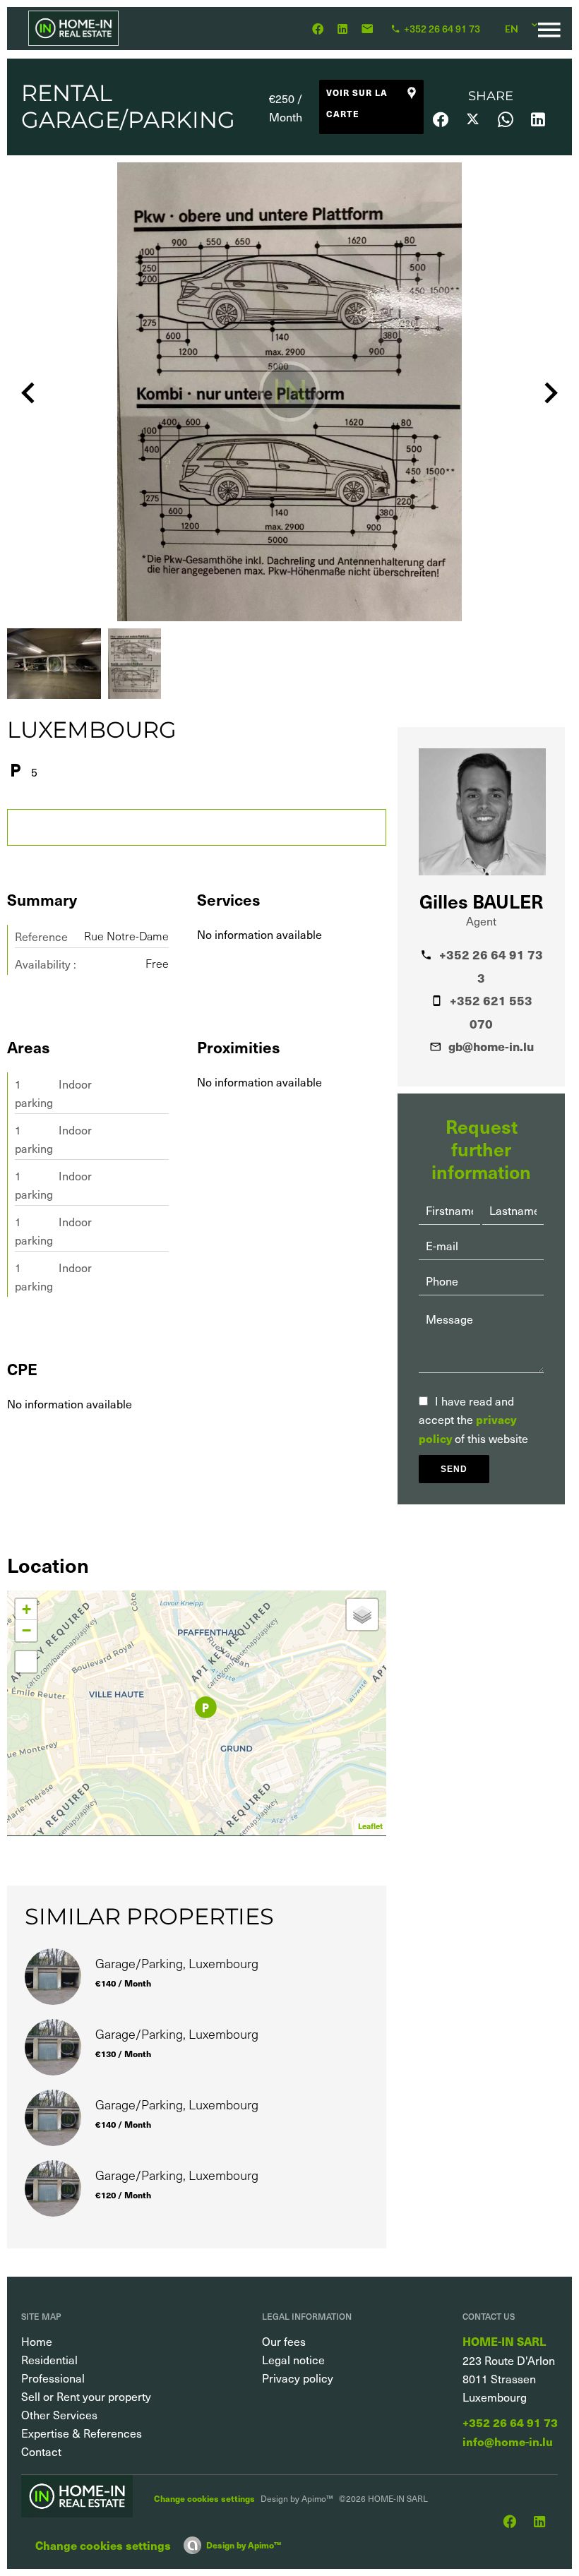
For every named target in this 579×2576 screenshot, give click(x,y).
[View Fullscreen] (26, 1662)
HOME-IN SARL (504, 2341)
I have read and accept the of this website (473, 1419)
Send (454, 1469)
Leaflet (370, 1826)
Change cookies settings (204, 2498)
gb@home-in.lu (491, 1046)
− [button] (26, 1630)
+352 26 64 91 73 (510, 2422)
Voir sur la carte (357, 103)
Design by (244, 2545)
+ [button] (26, 1609)
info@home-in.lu (508, 2442)
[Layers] (362, 1615)
